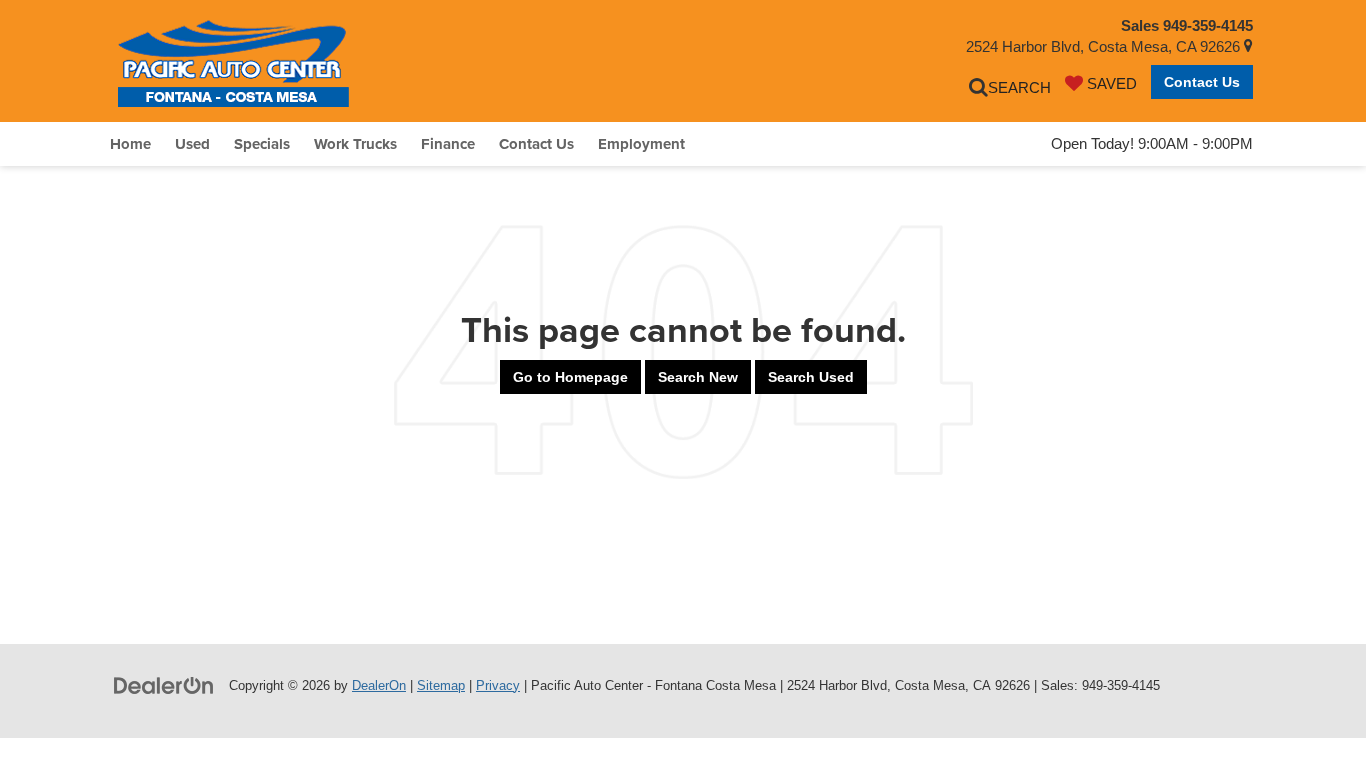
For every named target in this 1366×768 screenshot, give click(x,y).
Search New (698, 377)
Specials (262, 144)
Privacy (498, 685)
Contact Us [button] (536, 144)
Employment (641, 144)
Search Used (811, 377)
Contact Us (1202, 82)
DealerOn (379, 685)
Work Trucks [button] (355, 144)
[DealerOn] (164, 684)
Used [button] (192, 144)
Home (130, 144)
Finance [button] (448, 144)
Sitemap (441, 685)
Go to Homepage (570, 377)
